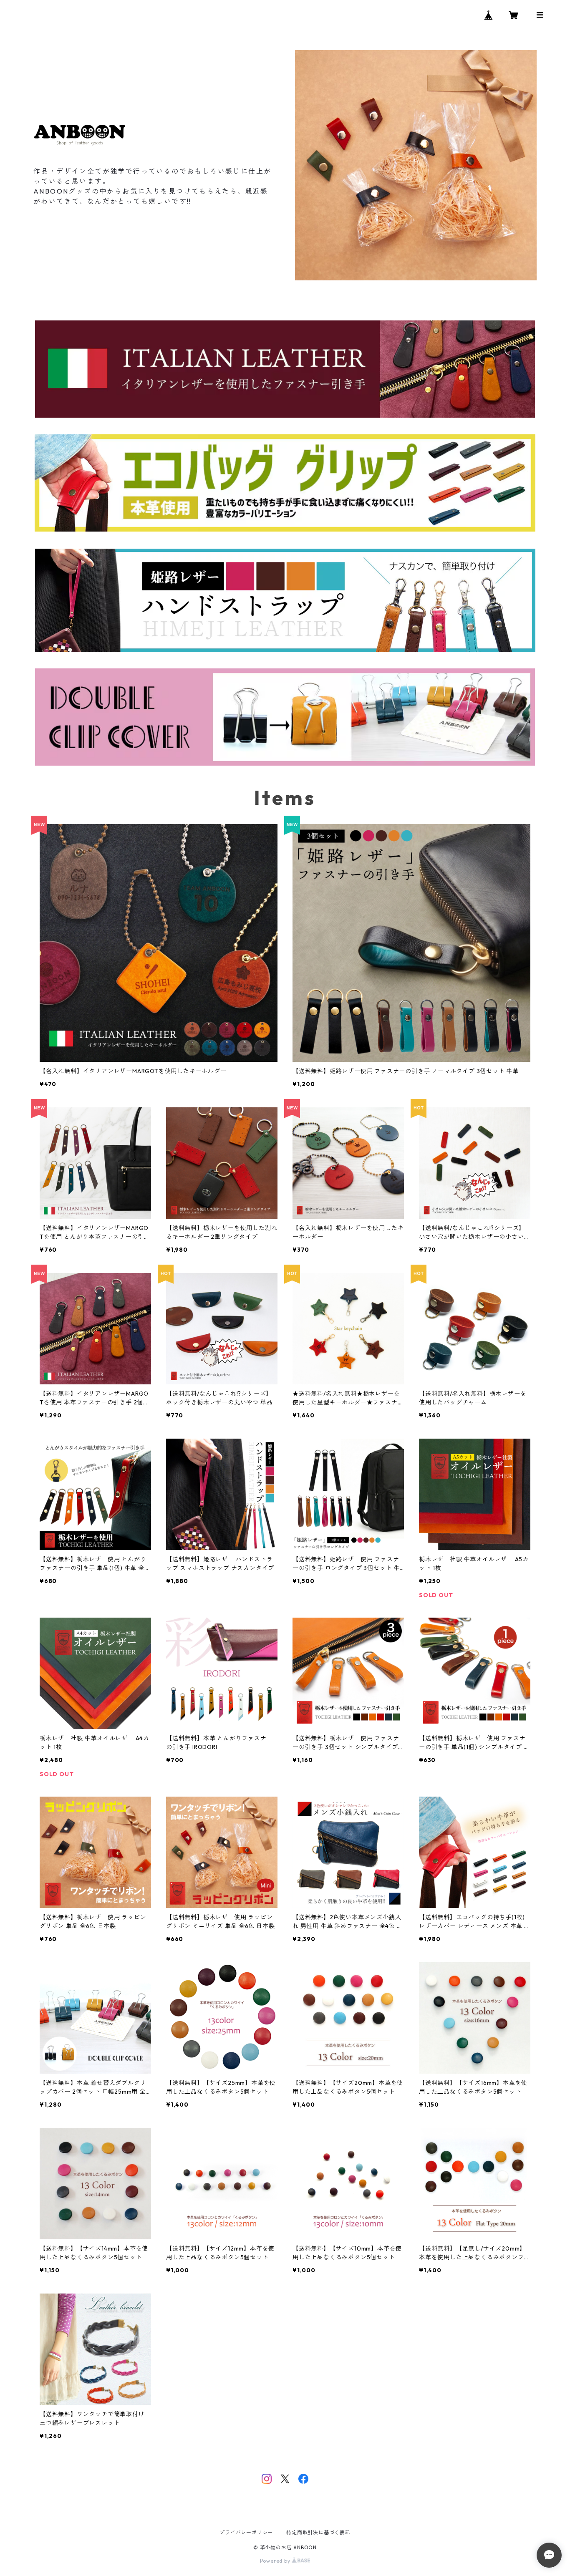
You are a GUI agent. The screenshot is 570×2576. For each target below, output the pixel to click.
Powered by (276, 2561)
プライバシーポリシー (246, 2532)
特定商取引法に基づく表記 (318, 2532)
